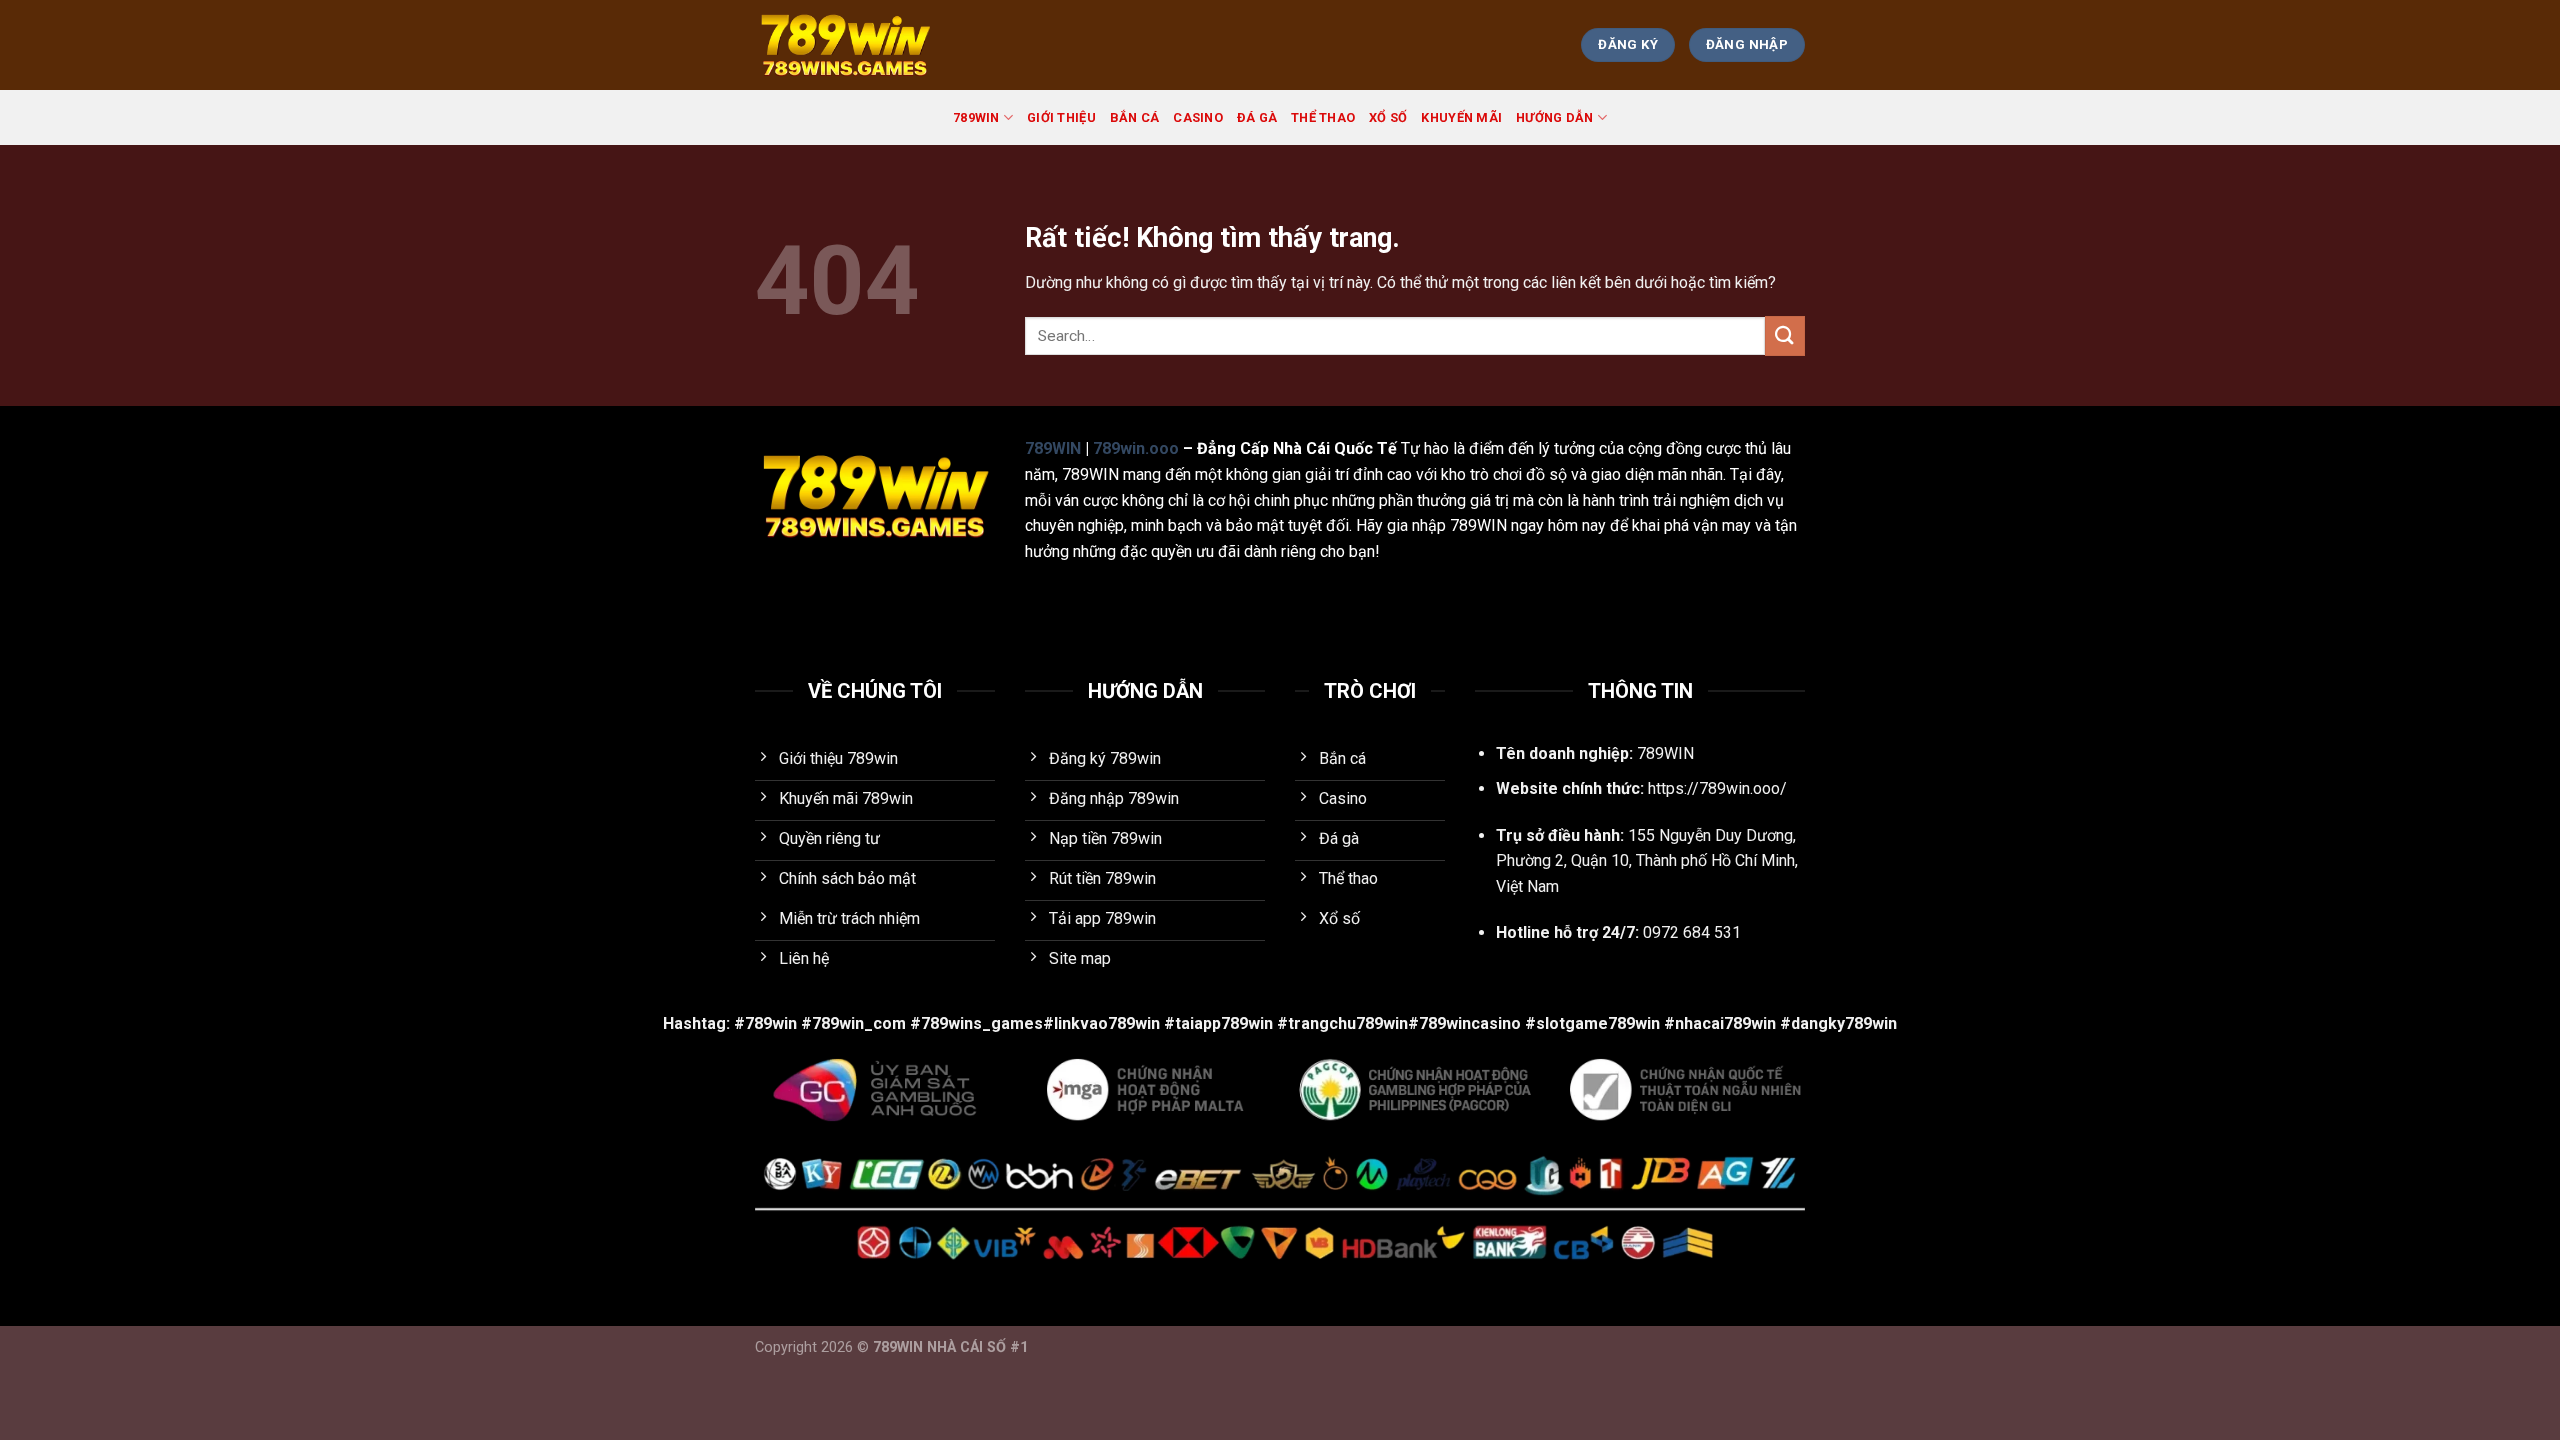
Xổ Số (1388, 117)
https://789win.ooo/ (1717, 788)
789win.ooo (1136, 448)
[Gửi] (1785, 335)
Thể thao (1323, 117)
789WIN (976, 117)
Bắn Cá (1135, 117)
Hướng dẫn (1554, 117)
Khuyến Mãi (1461, 117)
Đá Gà (1257, 117)
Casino (1198, 117)
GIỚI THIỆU (1061, 117)
